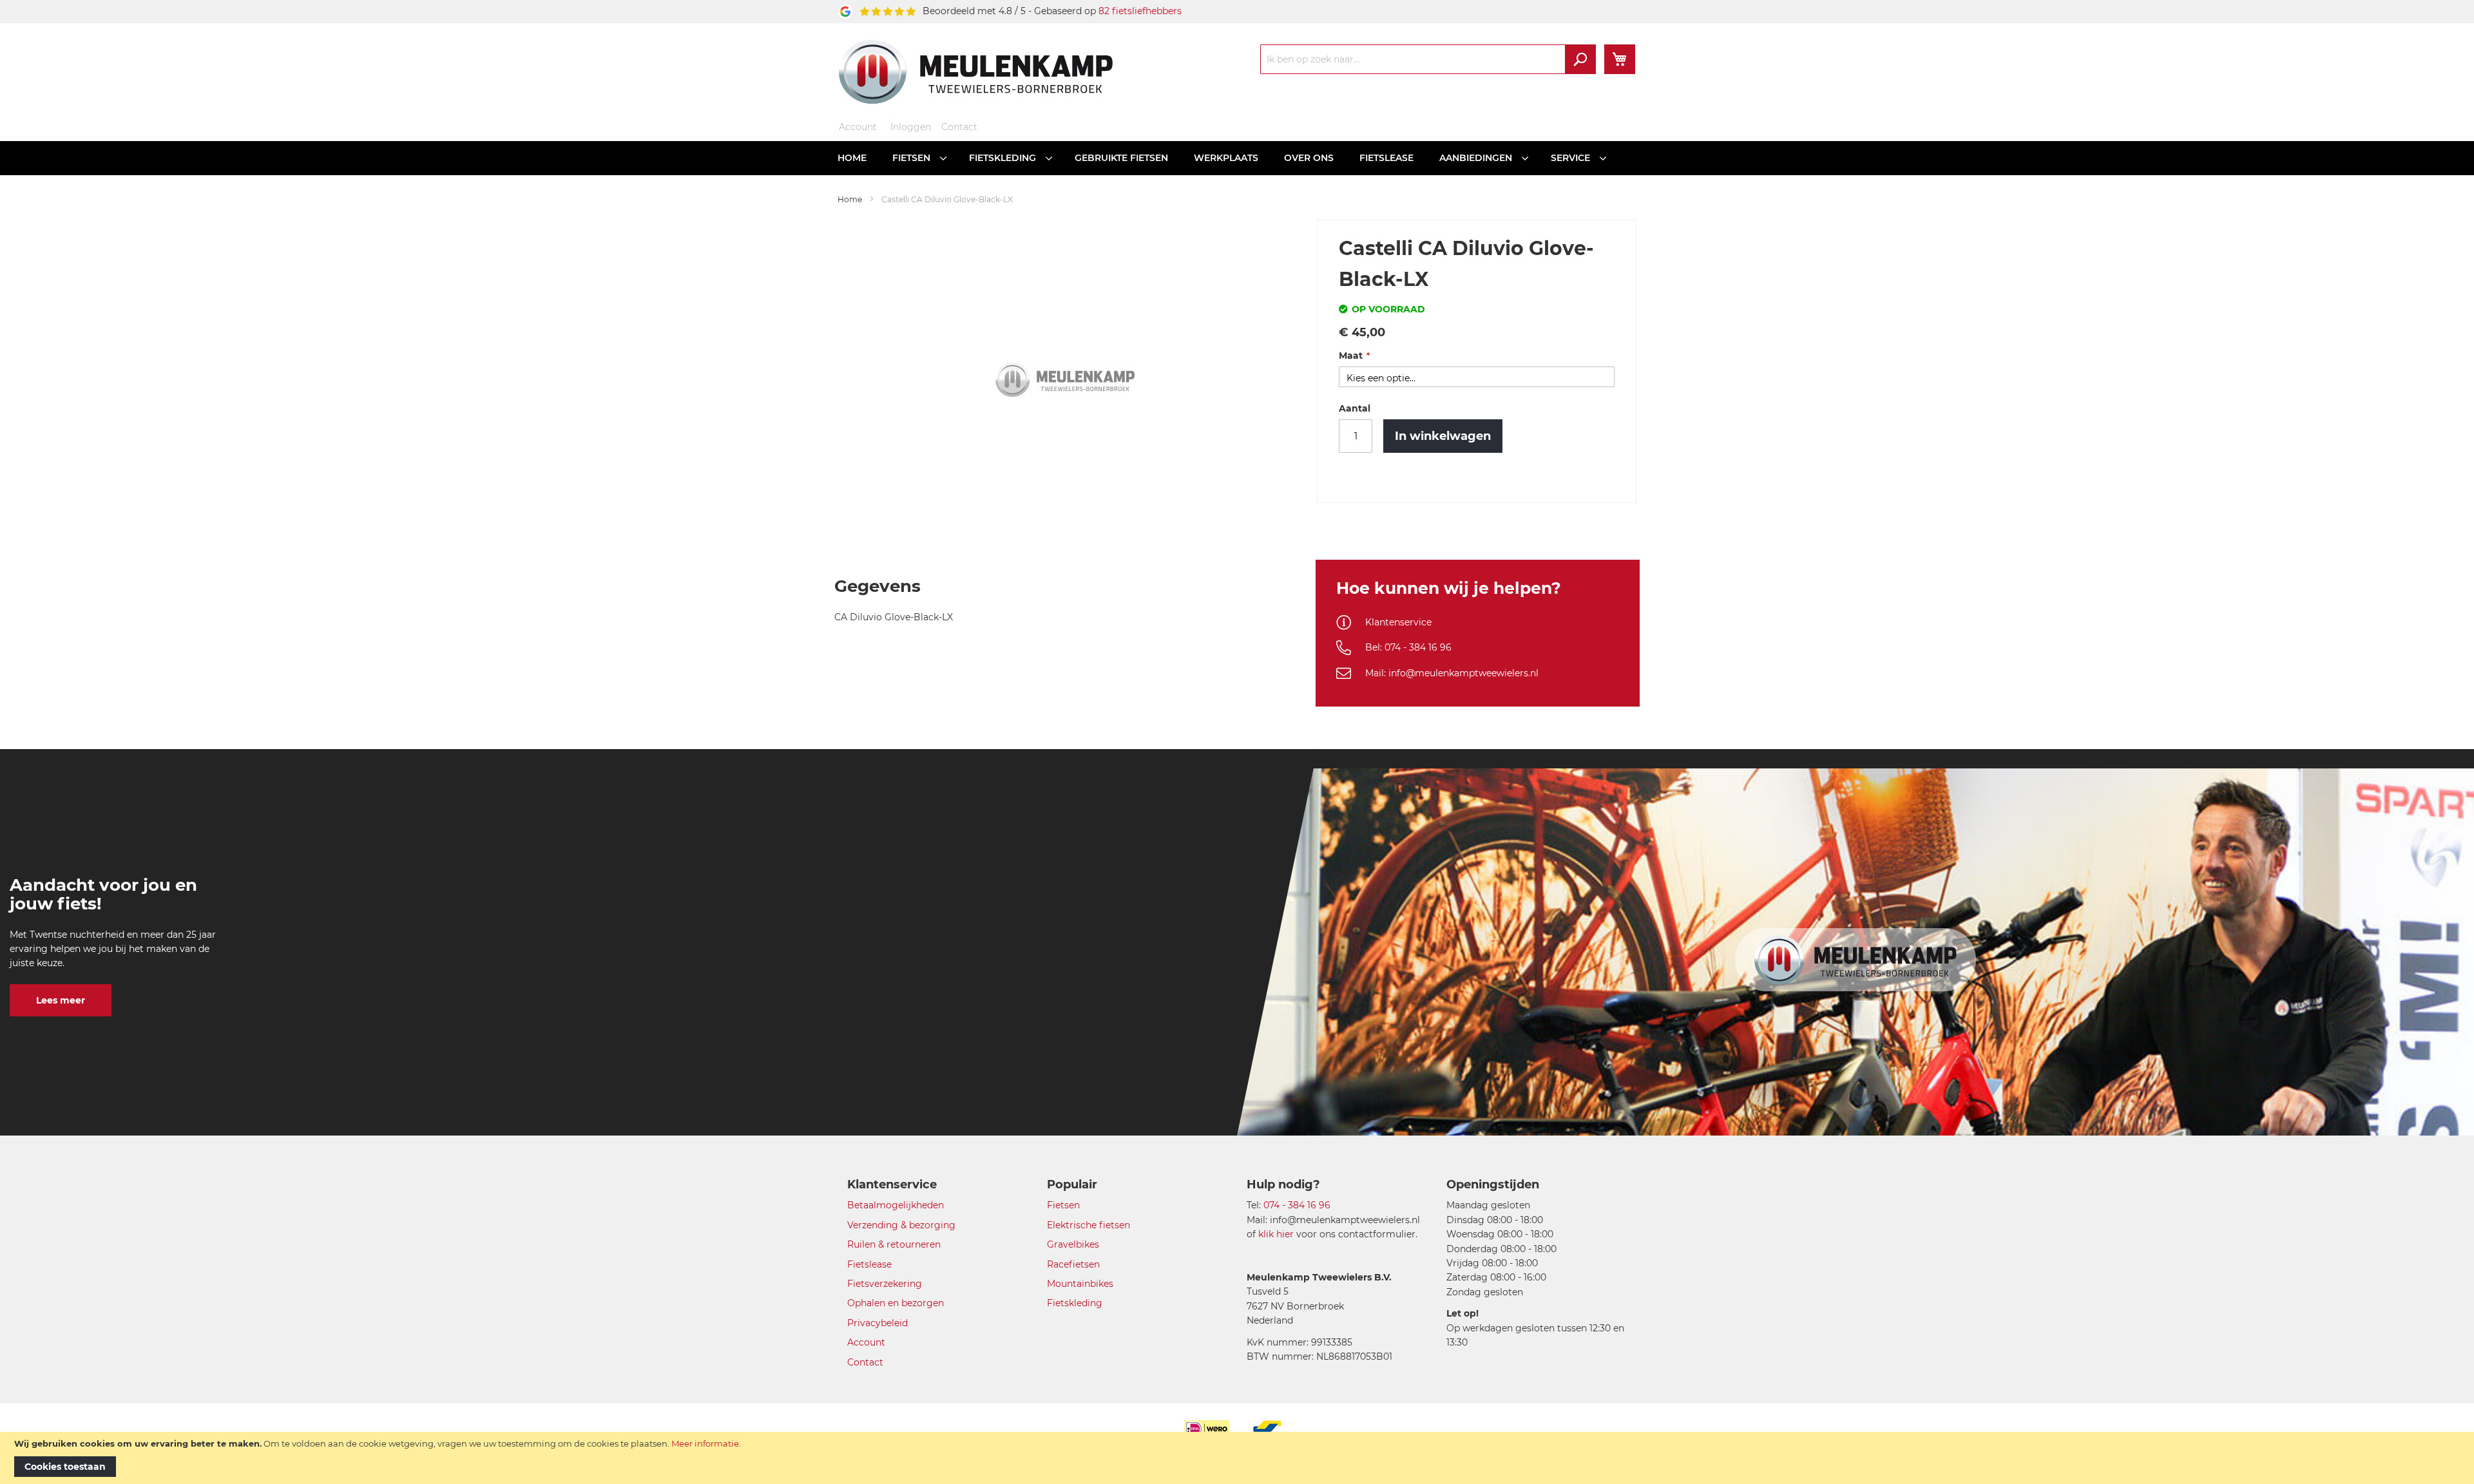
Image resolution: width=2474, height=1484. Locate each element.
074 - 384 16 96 (1297, 1205)
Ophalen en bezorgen (896, 1303)
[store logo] (976, 71)
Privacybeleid (877, 1323)
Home (850, 199)
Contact (959, 127)
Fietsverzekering (885, 1284)
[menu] (1237, 158)
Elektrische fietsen (1088, 1225)
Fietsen (1063, 1205)
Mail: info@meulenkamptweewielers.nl (1452, 673)
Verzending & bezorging (901, 1225)
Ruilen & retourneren (894, 1244)
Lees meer (61, 1000)
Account (858, 127)
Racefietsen (1073, 1264)
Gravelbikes (1073, 1244)
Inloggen (911, 127)
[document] (1237, 1458)
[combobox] (1428, 59)
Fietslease (869, 1264)
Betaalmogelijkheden (896, 1205)
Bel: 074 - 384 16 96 (1408, 647)
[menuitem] (852, 158)
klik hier (1276, 1234)
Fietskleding (1075, 1303)
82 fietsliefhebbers (1140, 11)
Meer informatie (705, 1443)
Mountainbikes (1080, 1284)
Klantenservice (1398, 622)
